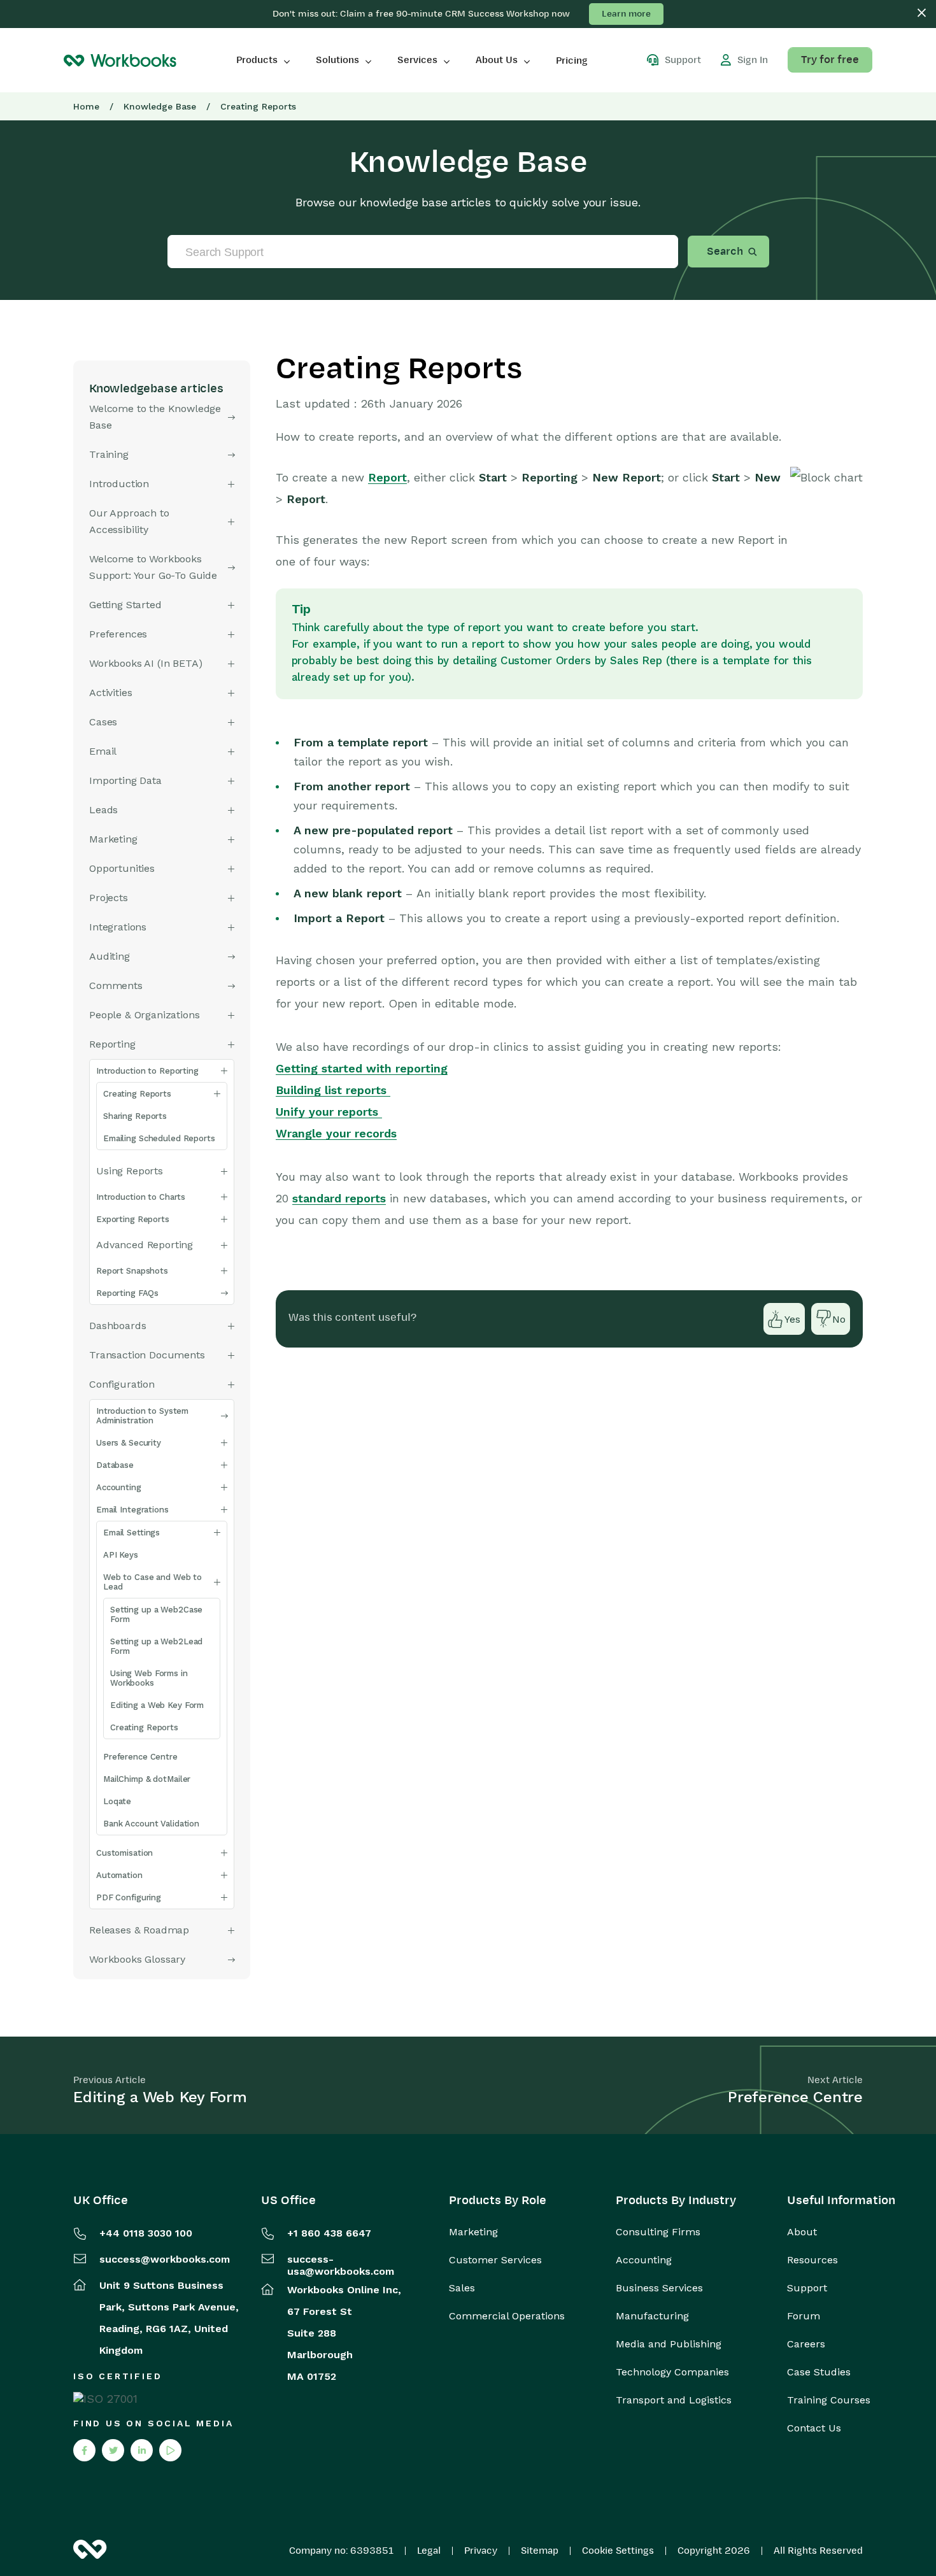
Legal (429, 2551)
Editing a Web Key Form (157, 1705)
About (802, 2232)
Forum (804, 2316)
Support (807, 2288)
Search (725, 252)
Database (115, 1465)
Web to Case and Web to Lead (152, 1582)
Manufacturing (652, 2316)
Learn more (626, 14)
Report (387, 477)
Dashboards (117, 1326)
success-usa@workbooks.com (341, 2265)
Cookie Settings (618, 2551)
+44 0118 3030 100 (146, 2233)
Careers (806, 2344)
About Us (497, 60)
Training (109, 454)
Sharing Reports (135, 1116)
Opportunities (122, 868)
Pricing (572, 60)
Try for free (830, 60)
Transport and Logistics (674, 2400)
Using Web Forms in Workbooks (149, 1678)
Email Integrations (132, 1510)
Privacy (481, 2551)
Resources (812, 2260)
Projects (109, 898)
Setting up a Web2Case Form (156, 1614)
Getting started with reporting (362, 1068)
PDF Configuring (129, 1897)
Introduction (119, 484)
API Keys (121, 1555)
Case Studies (819, 2372)
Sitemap (540, 2551)
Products (257, 60)
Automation (119, 1875)
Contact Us (814, 2428)
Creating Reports (137, 1094)
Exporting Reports (133, 1219)
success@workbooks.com (165, 2259)
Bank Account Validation (151, 1824)
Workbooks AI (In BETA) (145, 663)
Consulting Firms (658, 2232)
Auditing (110, 956)
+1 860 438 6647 (329, 2233)
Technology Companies (672, 2372)
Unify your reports (329, 1112)
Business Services (659, 2288)
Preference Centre (140, 1757)
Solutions (337, 60)
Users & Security (129, 1443)
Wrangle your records (336, 1133)
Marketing (473, 2232)
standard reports (339, 1198)
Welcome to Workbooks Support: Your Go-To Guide (153, 567)
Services (417, 60)
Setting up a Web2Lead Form (156, 1646)
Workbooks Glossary (137, 1959)
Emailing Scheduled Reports (159, 1138)
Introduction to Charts (141, 1197)
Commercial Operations (507, 2316)
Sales (462, 2288)
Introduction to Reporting (147, 1071)
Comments (116, 986)
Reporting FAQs (127, 1293)
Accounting (119, 1487)
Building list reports (333, 1090)
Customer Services (495, 2260)
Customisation (124, 1853)
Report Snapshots (132, 1271)
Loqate (117, 1801)
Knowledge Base (160, 106)
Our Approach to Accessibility (129, 521)
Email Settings (131, 1533)
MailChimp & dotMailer (147, 1779)
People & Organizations (144, 1015)
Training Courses (829, 2400)
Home (86, 106)
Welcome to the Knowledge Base (155, 417)
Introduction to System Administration (142, 1416)
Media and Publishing (669, 2344)
